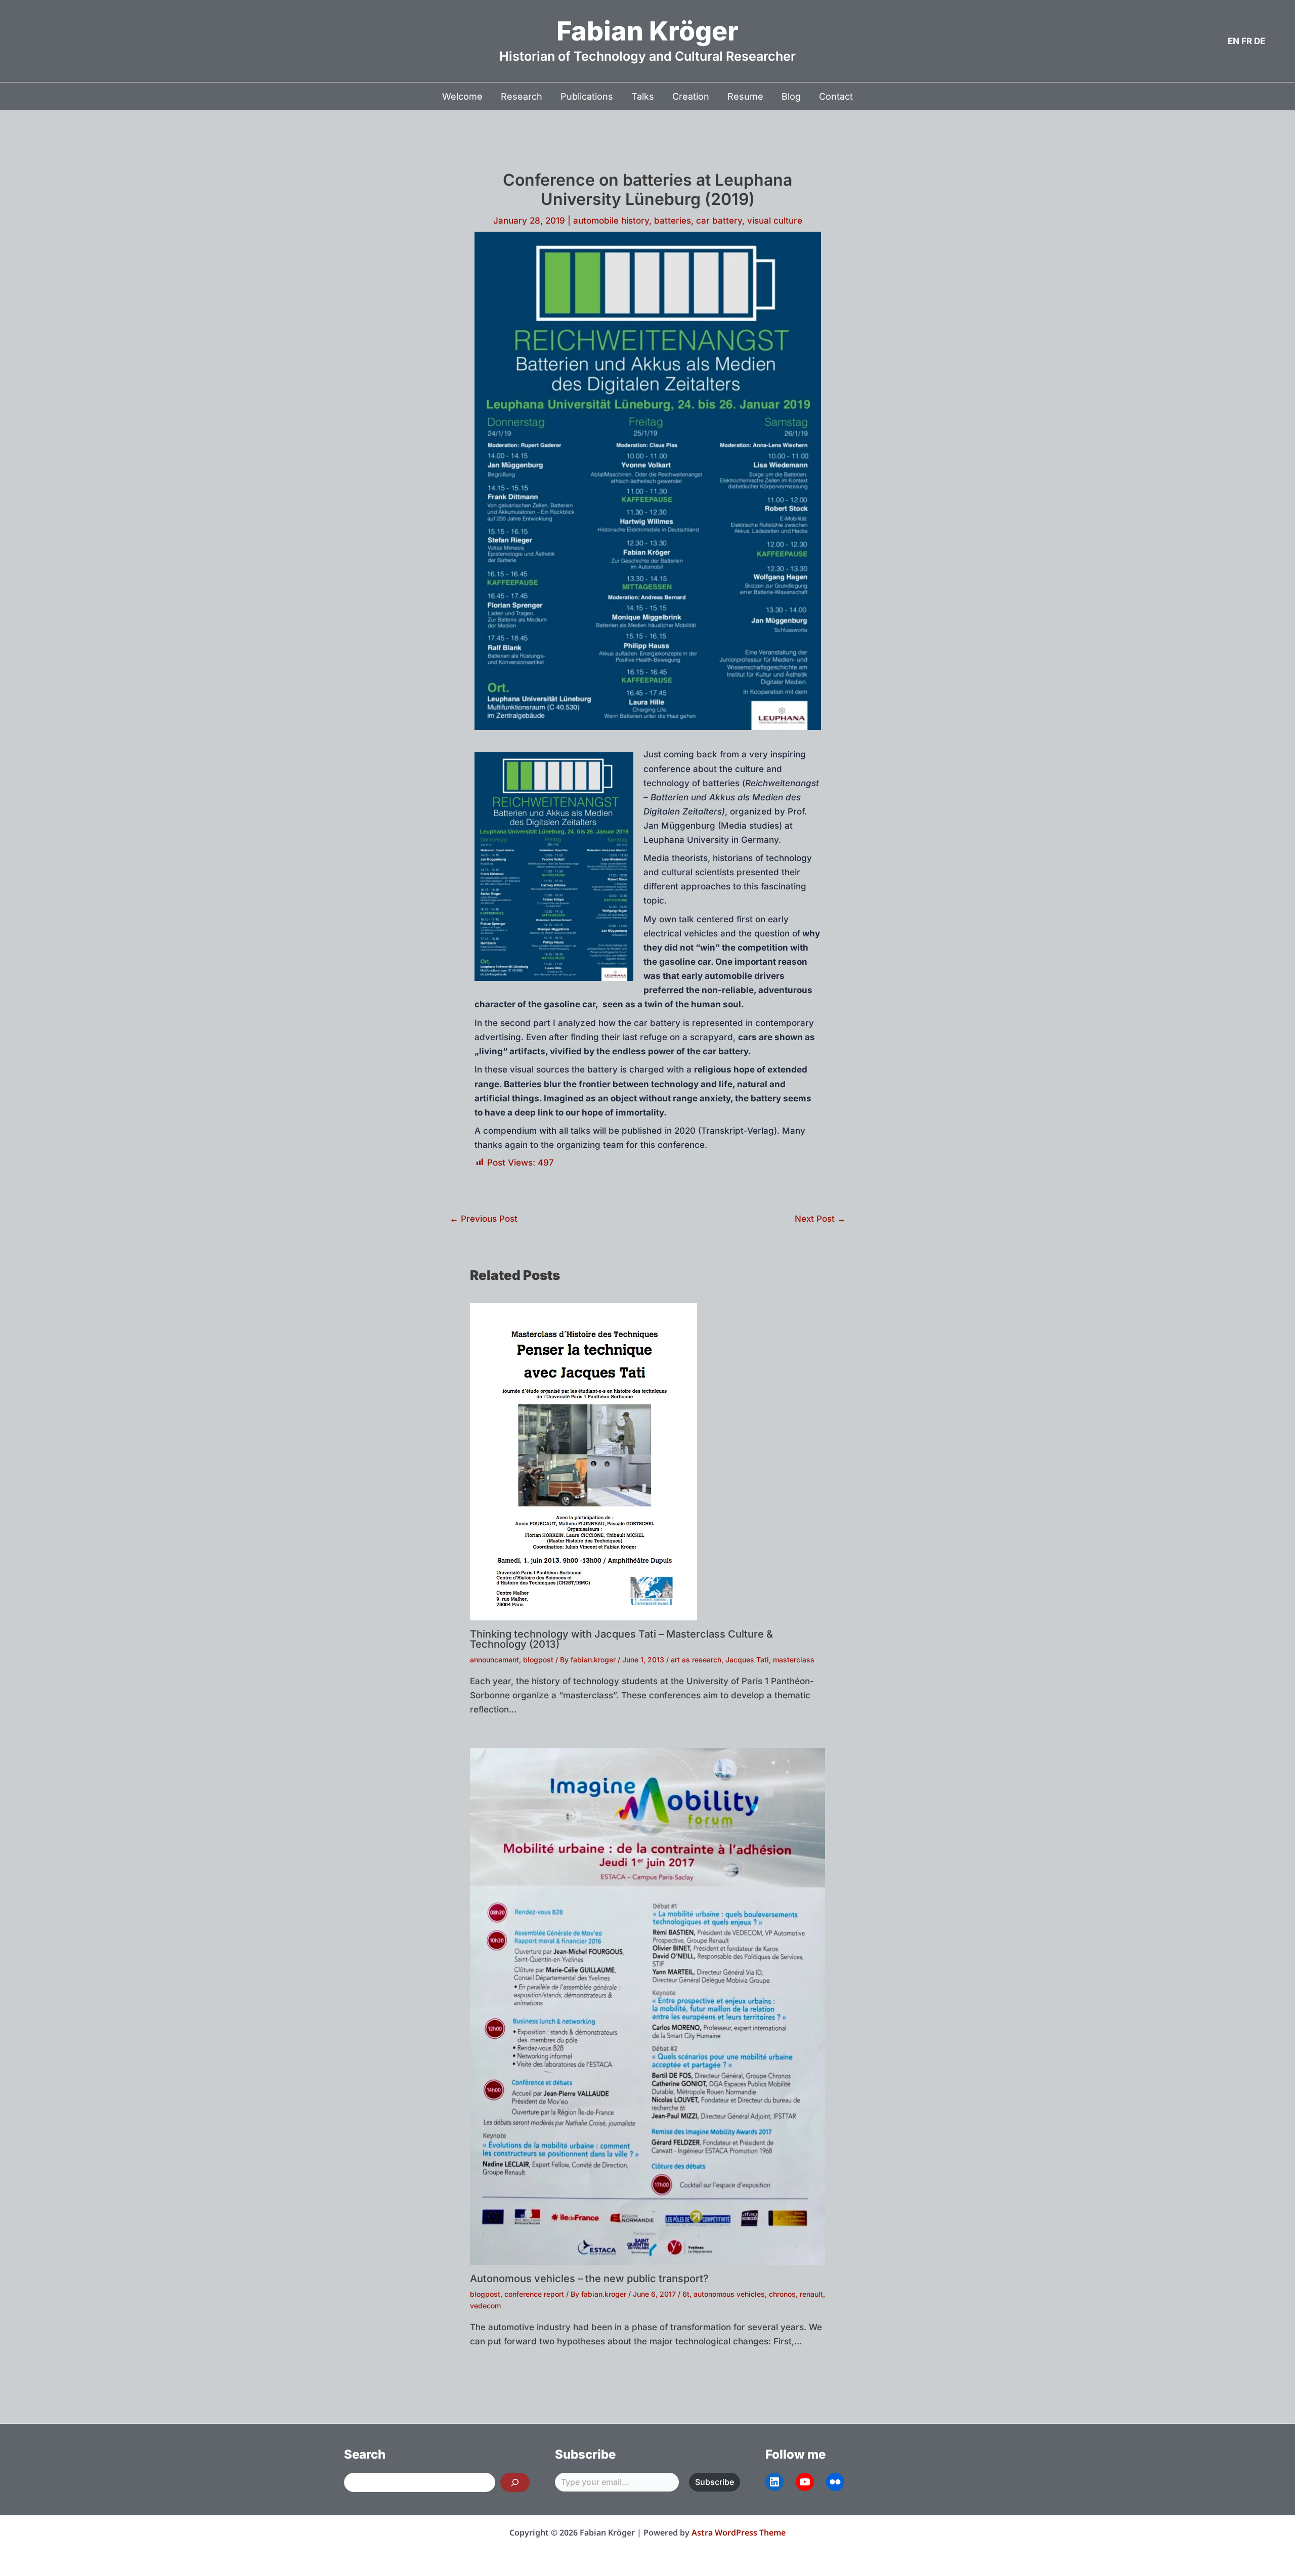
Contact (836, 96)
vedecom (485, 2306)
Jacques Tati (747, 1660)
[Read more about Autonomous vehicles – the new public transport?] (647, 2006)
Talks (643, 96)
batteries (673, 221)
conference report (534, 2294)
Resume (745, 96)
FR (1247, 41)
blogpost (538, 1660)
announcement (494, 1660)
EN (1234, 41)
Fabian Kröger (647, 31)
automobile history (611, 221)
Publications (587, 96)
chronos (782, 2294)
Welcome (462, 96)
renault (811, 2294)
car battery (719, 221)
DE (1260, 41)
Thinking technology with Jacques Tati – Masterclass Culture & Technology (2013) (621, 1639)
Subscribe (715, 2482)
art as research (696, 1660)
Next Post (820, 1219)
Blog (791, 96)
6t (686, 2294)
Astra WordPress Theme (739, 2532)
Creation (691, 96)
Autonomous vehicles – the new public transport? (589, 2279)
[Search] (515, 2482)
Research (522, 96)
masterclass (794, 1660)
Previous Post (484, 1219)
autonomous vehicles (729, 2294)
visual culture (775, 221)
